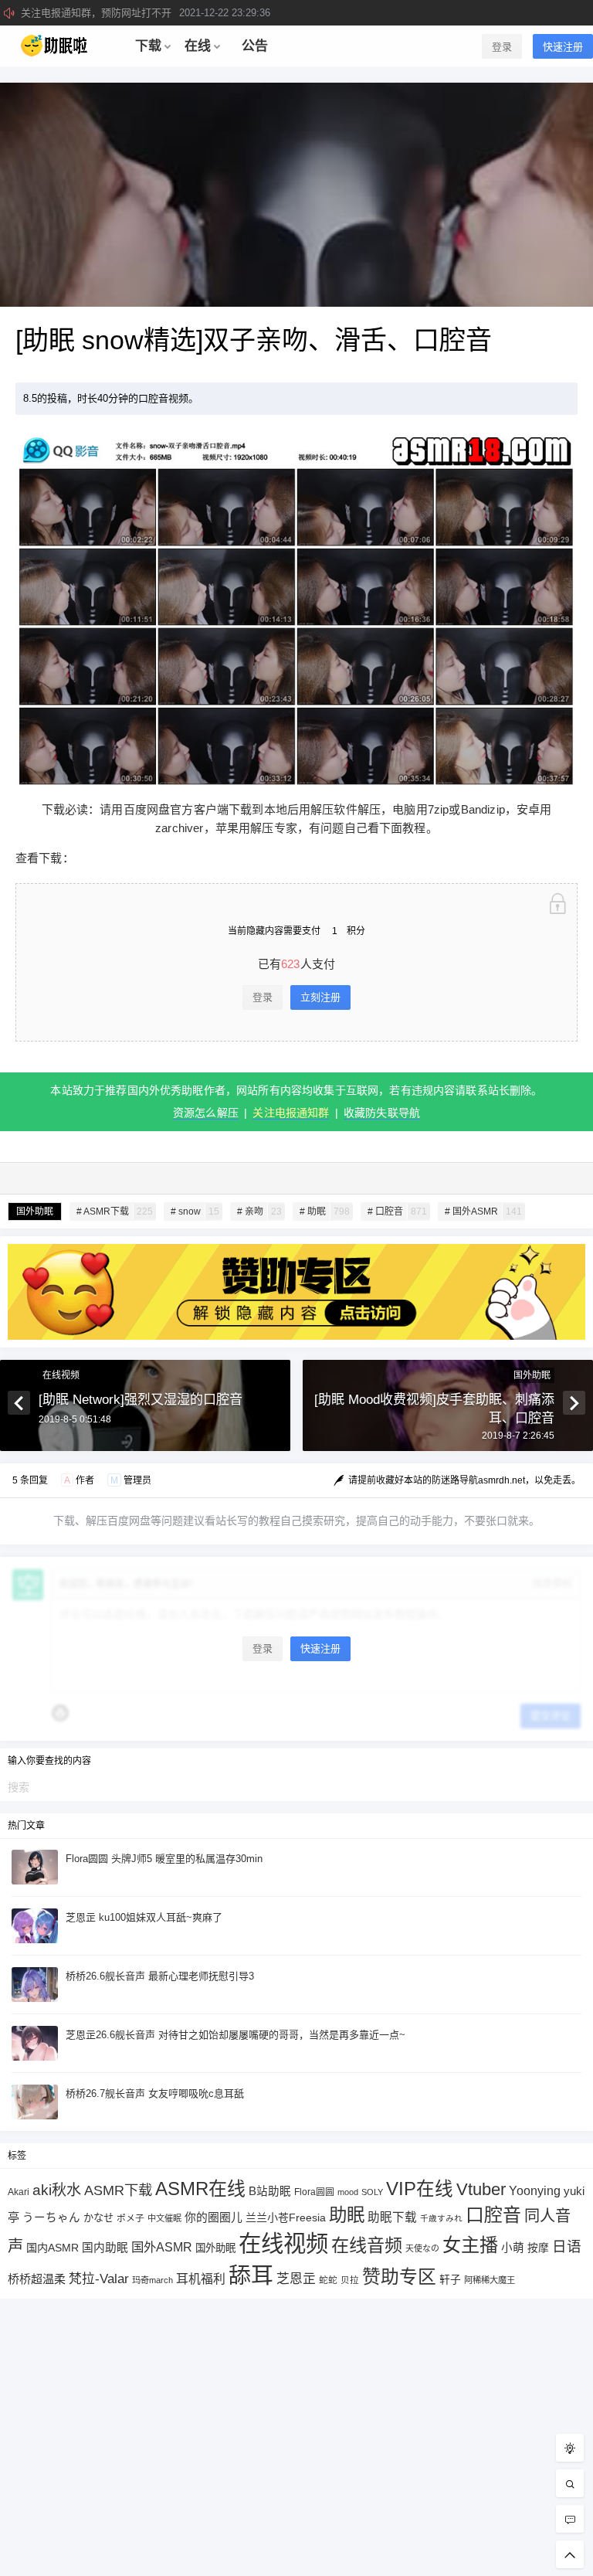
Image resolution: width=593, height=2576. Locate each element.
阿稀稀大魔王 (490, 2280)
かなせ (98, 2218)
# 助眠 (325, 1212)
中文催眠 (164, 2218)
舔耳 (251, 2275)
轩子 (450, 2280)
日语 (567, 2246)
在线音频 (367, 2245)
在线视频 (61, 1375)
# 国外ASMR (483, 1212)
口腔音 (493, 2215)
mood (348, 2192)
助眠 (347, 2215)
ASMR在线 (200, 2189)
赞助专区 (399, 2277)
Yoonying (535, 2191)
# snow (195, 1212)
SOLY (372, 2192)
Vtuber (481, 2189)
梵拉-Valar (99, 2279)
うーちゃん (51, 2217)
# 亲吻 (259, 1212)
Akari (19, 2192)
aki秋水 (57, 2190)
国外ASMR (162, 2247)
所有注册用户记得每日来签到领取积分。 (161, 13)
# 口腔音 (397, 1212)
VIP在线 (420, 2189)
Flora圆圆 (314, 2192)
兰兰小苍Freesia (286, 2217)
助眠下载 (392, 2217)
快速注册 (563, 47)
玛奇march (152, 2280)
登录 (502, 47)
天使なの (422, 2248)
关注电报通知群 (291, 1113)
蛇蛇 (328, 2280)
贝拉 (350, 2280)
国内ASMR (53, 2248)
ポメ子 (130, 2218)
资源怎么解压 (206, 1113)
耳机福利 (201, 2279)
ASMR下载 (118, 2190)
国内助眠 (105, 2248)
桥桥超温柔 (37, 2279)
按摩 (538, 2248)
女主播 (470, 2245)
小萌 (513, 2248)
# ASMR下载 (115, 1212)
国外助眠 (35, 1212)
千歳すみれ (441, 2218)
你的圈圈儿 (213, 2217)
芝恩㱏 (296, 2279)
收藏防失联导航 (382, 1113)
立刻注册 (320, 997)
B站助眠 (270, 2191)
